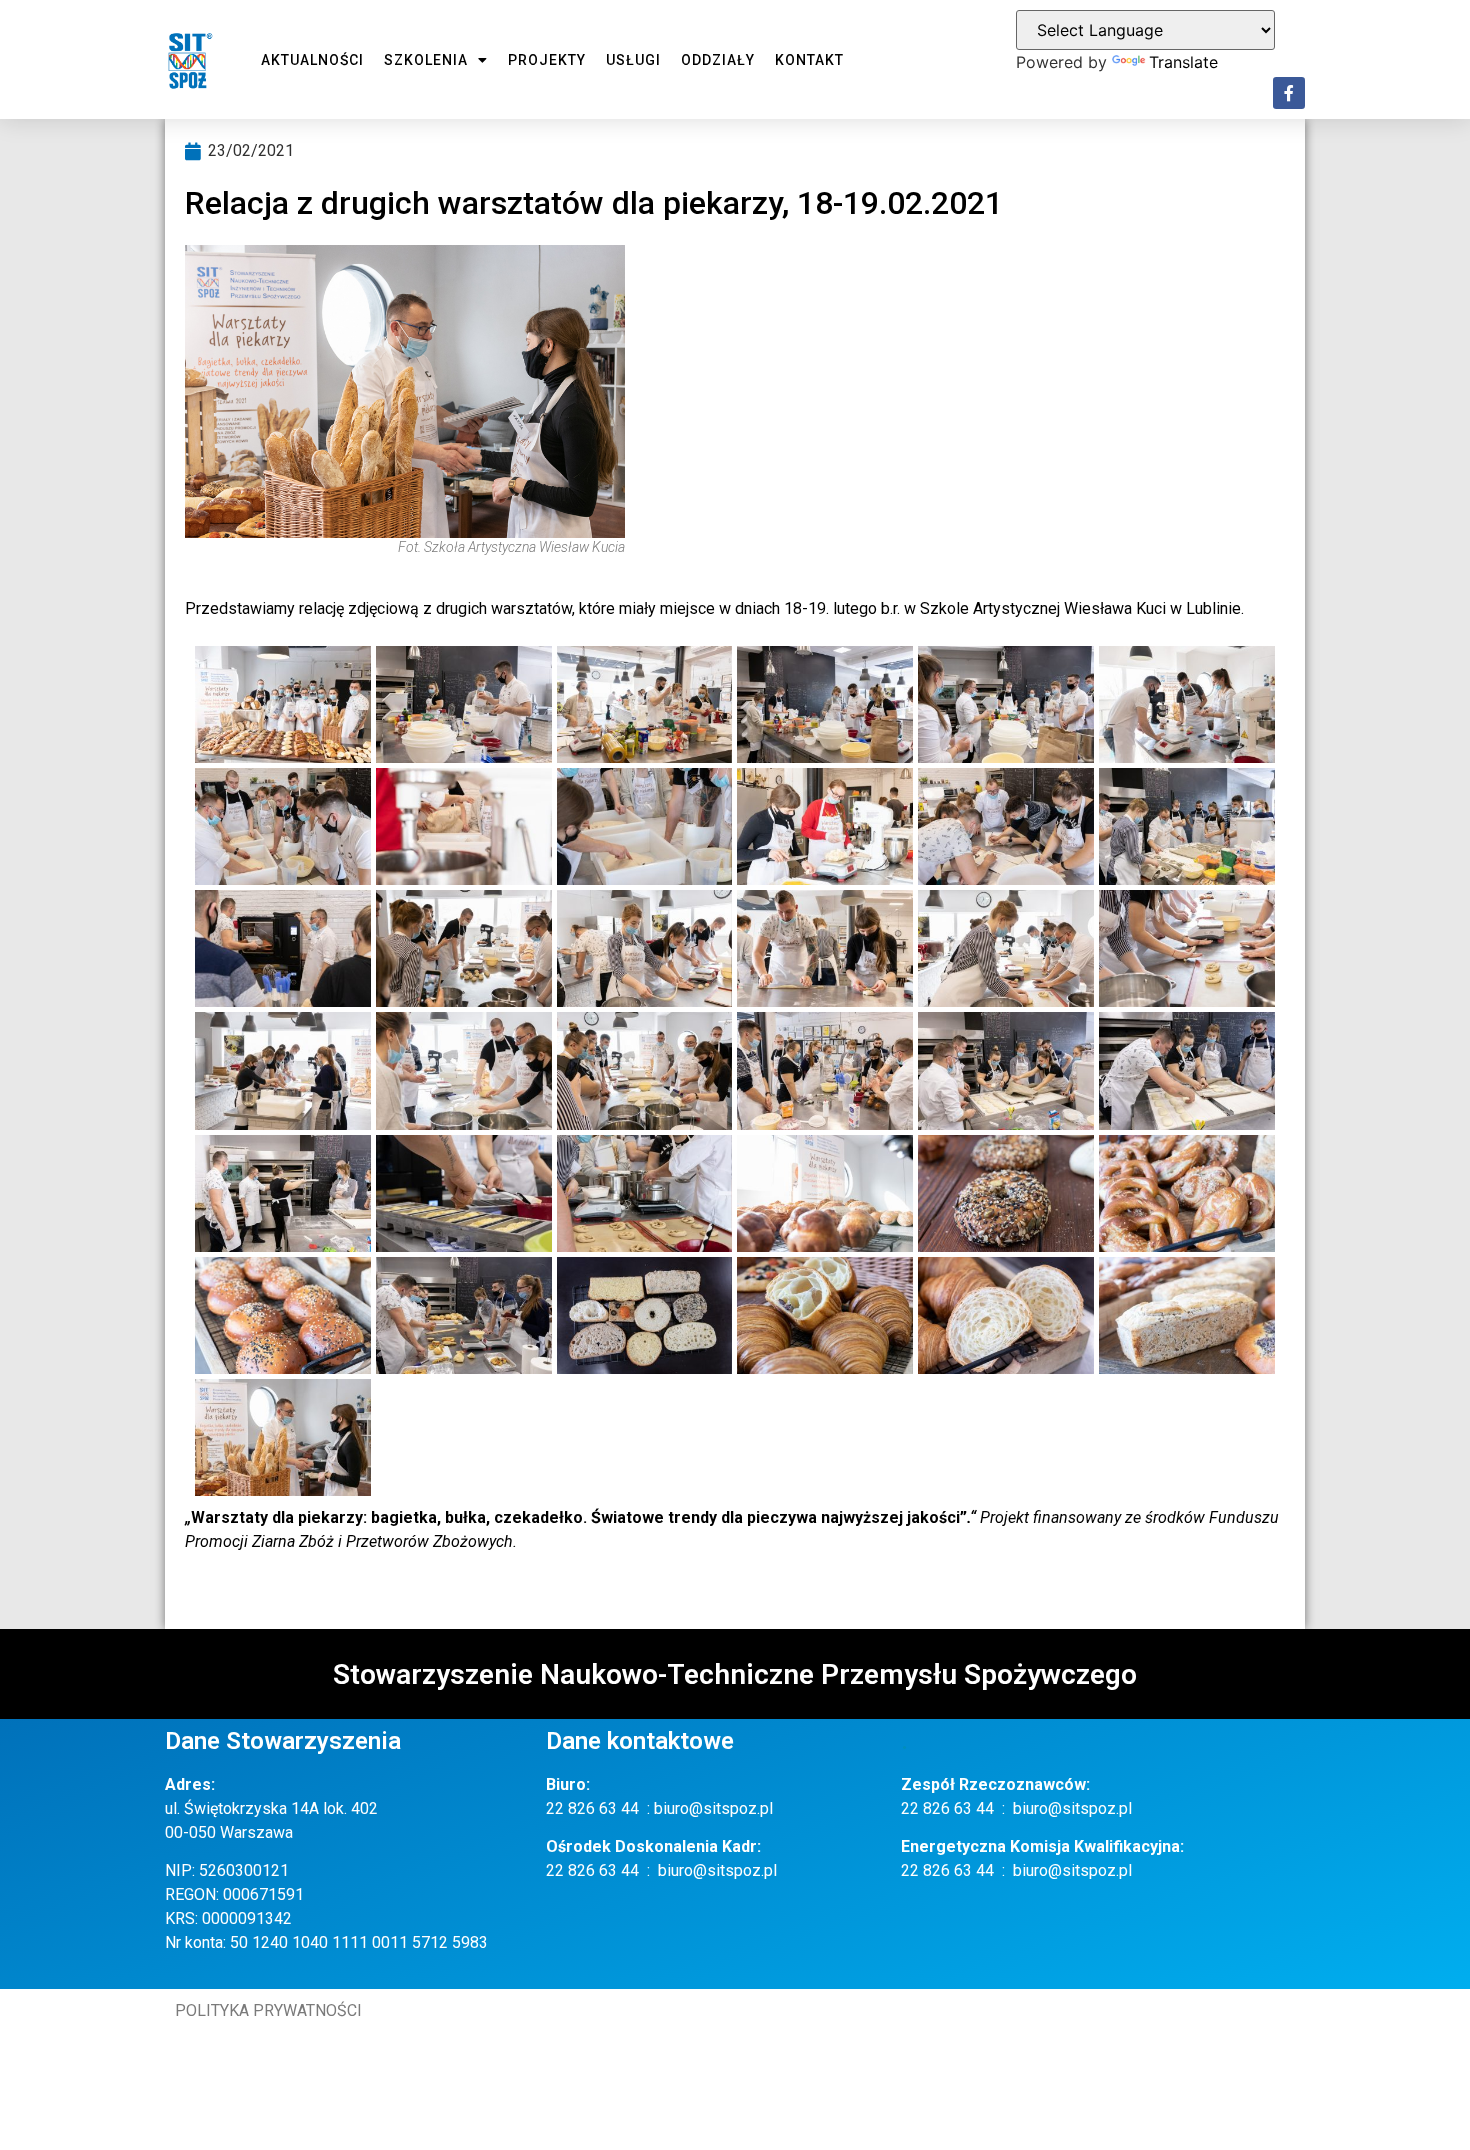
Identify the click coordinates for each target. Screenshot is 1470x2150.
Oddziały (718, 60)
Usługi (633, 60)
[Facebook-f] (1289, 93)
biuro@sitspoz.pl (713, 1808)
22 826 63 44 (592, 1808)
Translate (1183, 62)
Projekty (547, 60)
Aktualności (312, 60)
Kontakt (809, 60)
